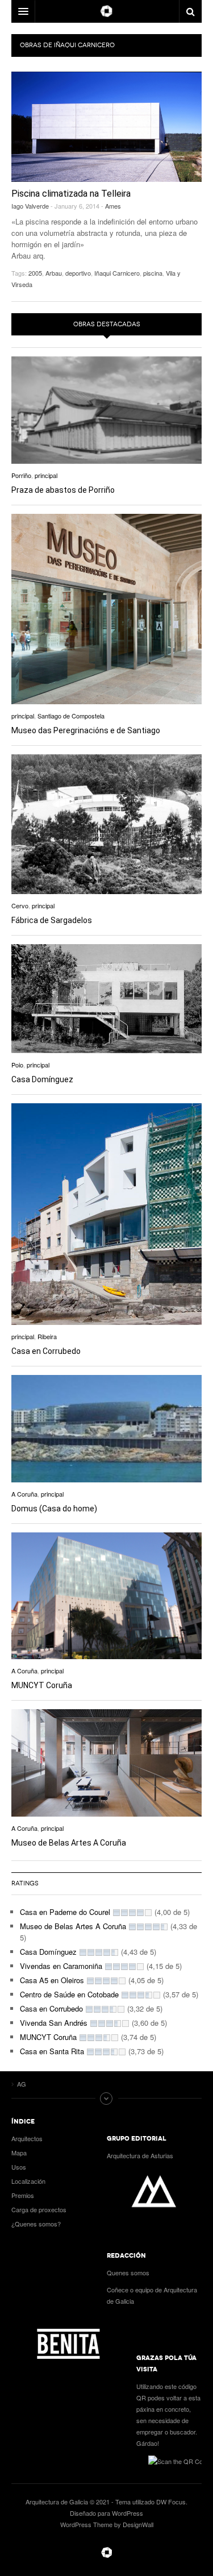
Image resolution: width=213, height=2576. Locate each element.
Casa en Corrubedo (46, 1351)
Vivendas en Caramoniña (61, 1966)
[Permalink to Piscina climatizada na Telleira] (106, 127)
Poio (17, 1065)
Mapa (19, 2153)
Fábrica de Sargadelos (52, 920)
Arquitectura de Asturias (140, 2155)
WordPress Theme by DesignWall (107, 2524)
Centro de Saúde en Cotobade (69, 1994)
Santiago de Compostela (71, 716)
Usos (19, 2167)
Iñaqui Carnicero (117, 273)
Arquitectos (27, 2138)
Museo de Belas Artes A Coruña (69, 1843)
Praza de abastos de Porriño (63, 490)
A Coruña (24, 1494)
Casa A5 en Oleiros (52, 1980)
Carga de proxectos (39, 2209)
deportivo (78, 273)
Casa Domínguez (42, 1079)
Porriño (21, 475)
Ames (113, 206)
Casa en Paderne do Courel (65, 1912)
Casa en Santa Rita (52, 2051)
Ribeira (47, 1336)
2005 (35, 273)
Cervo (20, 905)
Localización (28, 2181)
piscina (153, 273)
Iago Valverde (30, 206)
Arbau (54, 273)
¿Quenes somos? (36, 2224)
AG (107, 2553)
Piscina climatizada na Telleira (71, 194)
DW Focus (106, 11)
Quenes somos (128, 2272)
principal (46, 475)
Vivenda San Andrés (54, 2023)
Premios (23, 2195)
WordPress (128, 2513)
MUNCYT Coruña (42, 1685)
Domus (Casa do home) (54, 1509)
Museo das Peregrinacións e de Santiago (86, 730)
